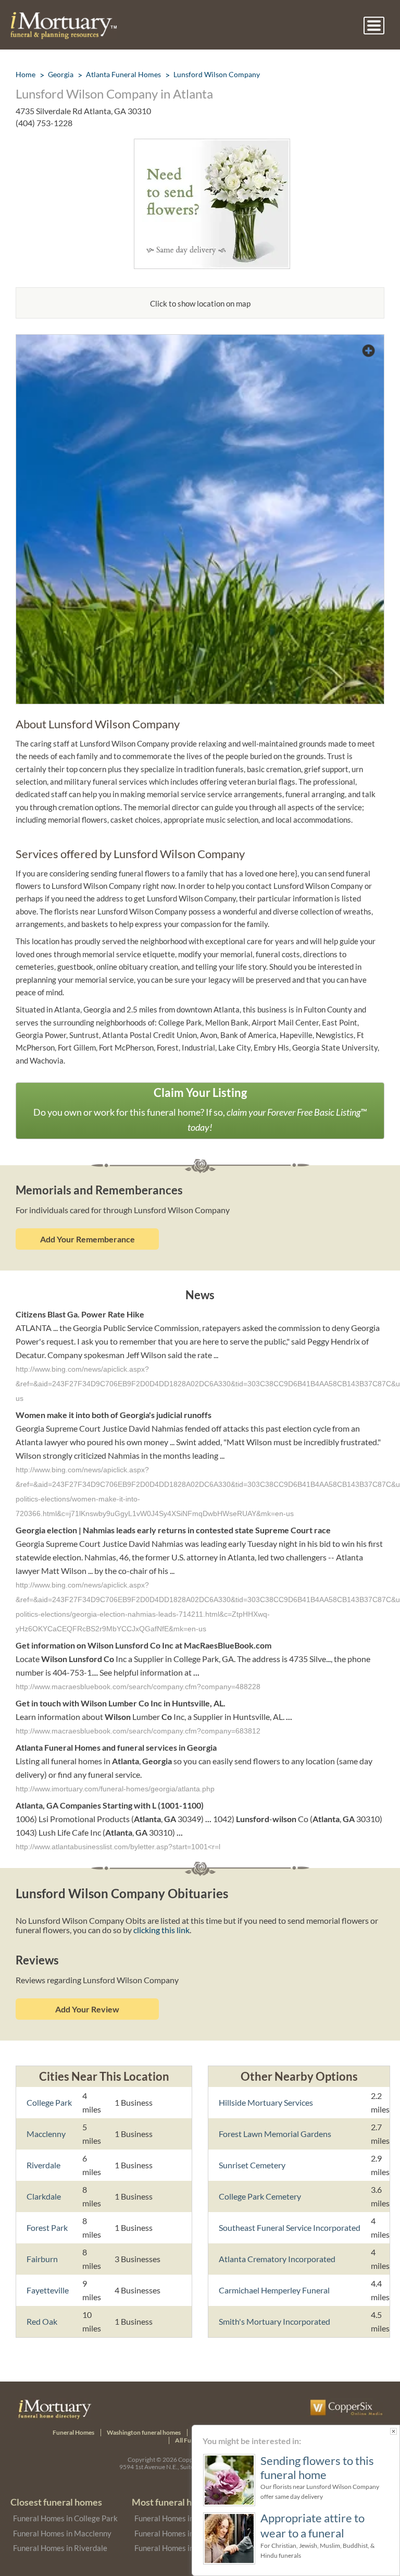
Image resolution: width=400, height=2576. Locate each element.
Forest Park (47, 2227)
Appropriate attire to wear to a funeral (312, 2525)
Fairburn (42, 2259)
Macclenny (46, 2134)
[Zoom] (200, 341)
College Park (49, 2102)
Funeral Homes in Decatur (179, 2548)
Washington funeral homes (144, 2432)
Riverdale (43, 2165)
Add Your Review (87, 2009)
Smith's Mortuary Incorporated (274, 2321)
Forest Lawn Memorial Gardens (275, 2134)
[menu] (374, 26)
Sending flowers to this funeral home (317, 2468)
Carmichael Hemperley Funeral (274, 2290)
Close (393, 2431)
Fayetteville (48, 2290)
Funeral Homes (73, 2432)
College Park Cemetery (260, 2196)
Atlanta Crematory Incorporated (277, 2259)
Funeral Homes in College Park (65, 2518)
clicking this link (161, 1930)
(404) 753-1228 (44, 123)
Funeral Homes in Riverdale (60, 2548)
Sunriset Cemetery (252, 2165)
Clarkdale (44, 2196)
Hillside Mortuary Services (266, 2102)
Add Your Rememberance (87, 1239)
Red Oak (42, 2321)
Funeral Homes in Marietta (180, 2533)
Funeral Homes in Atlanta (178, 2518)
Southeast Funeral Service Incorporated (290, 2227)
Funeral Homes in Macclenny (62, 2533)
